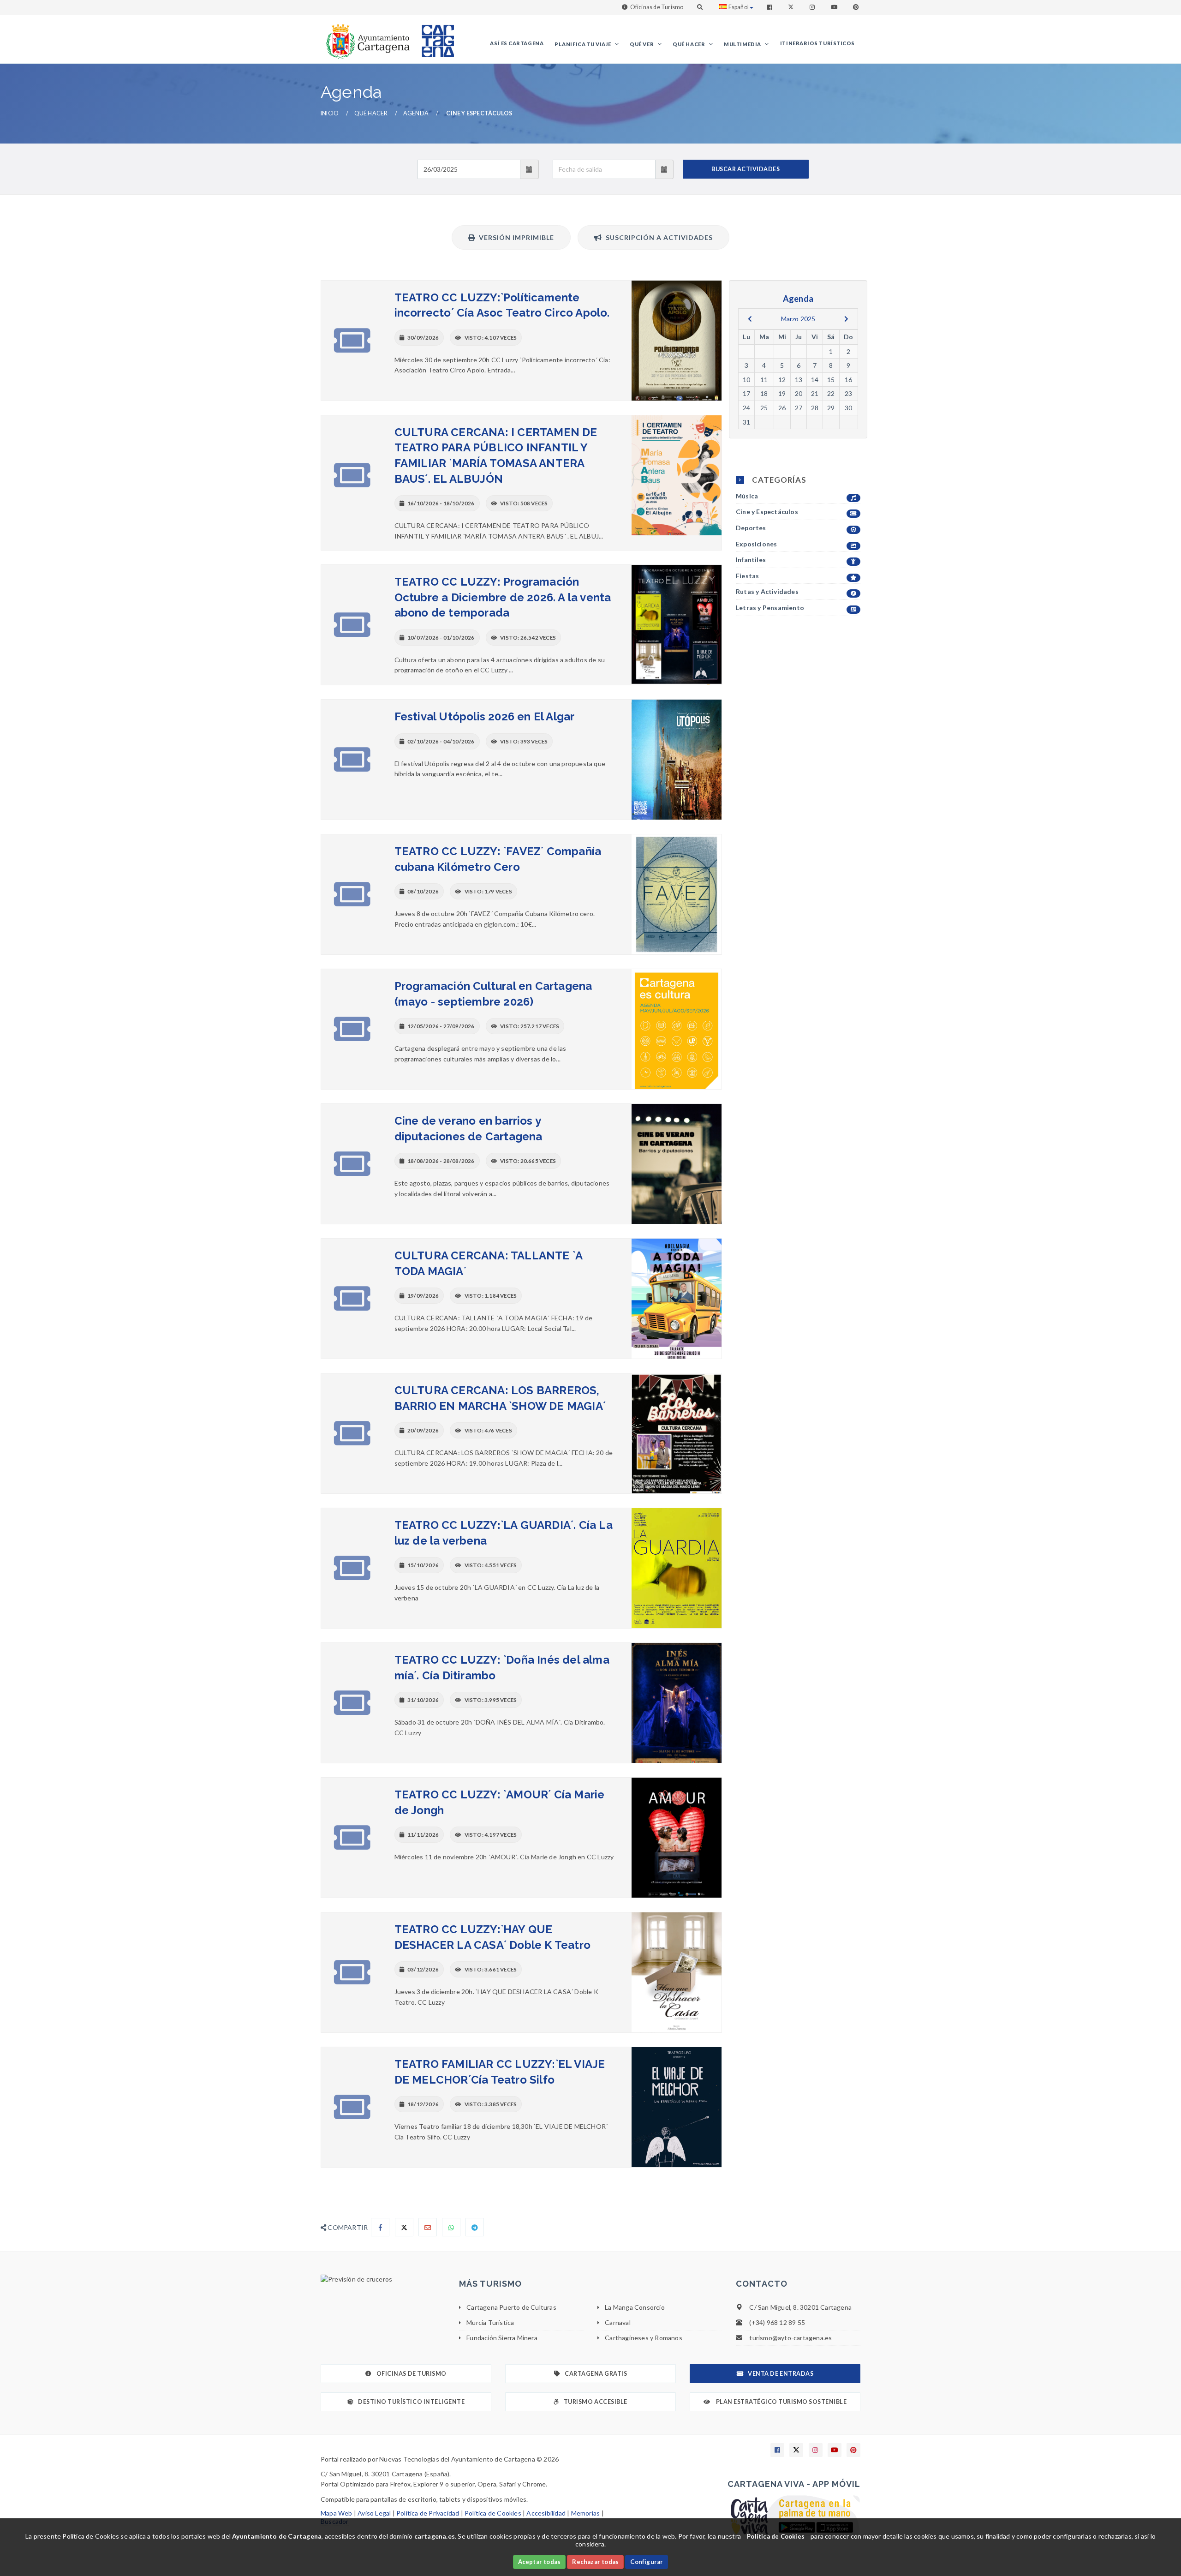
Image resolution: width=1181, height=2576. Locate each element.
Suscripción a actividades (657, 237)
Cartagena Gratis (596, 2374)
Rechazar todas (595, 2562)
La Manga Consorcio (635, 2307)
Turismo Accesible (596, 2402)
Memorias (586, 2513)
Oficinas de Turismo (657, 7)
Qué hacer (689, 44)
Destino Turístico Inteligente (411, 2402)
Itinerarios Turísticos (817, 43)
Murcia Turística (490, 2322)
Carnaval (618, 2322)
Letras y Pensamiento (770, 608)
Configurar (647, 2562)
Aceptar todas (540, 2562)
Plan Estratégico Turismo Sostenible (781, 2402)
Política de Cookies (493, 2513)
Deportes (751, 528)
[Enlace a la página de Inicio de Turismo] (434, 37)
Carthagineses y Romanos (644, 2338)
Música (747, 496)
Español (739, 7)
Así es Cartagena (517, 43)
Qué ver (642, 44)
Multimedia (743, 44)
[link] (366, 37)
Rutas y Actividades (767, 591)
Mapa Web (337, 2513)
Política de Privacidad (428, 2513)
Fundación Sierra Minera (502, 2338)
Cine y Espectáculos (767, 512)
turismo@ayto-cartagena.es (790, 2338)
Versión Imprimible (515, 237)
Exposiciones (756, 544)
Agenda (416, 113)
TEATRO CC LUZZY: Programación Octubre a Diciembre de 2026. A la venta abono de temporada (503, 597)
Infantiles (751, 560)
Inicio (330, 113)
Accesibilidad (546, 2513)
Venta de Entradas (781, 2374)
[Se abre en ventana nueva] (383, 2279)
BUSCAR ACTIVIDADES (746, 169)
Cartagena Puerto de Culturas (511, 2307)
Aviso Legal (374, 2513)
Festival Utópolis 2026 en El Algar (485, 716)
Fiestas (747, 576)
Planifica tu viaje (583, 44)
